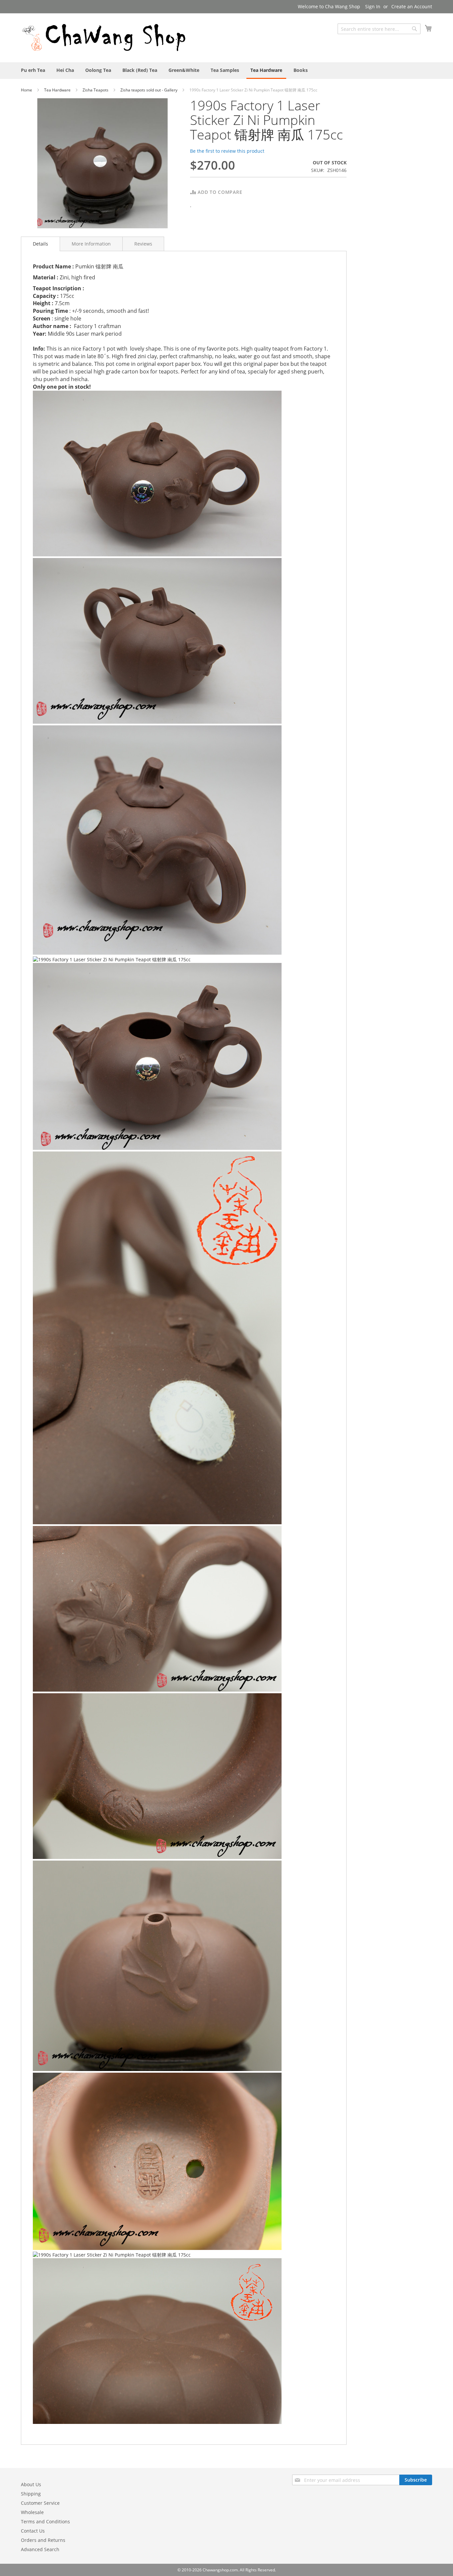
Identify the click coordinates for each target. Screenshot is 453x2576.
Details (40, 244)
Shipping (31, 2494)
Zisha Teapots (96, 90)
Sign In (373, 6)
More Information (91, 244)
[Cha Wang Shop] (104, 37)
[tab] (40, 244)
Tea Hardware (58, 90)
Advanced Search (40, 2549)
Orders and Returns (43, 2540)
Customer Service (40, 2503)
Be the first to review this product (227, 151)
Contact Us (33, 2531)
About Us (31, 2484)
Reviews (143, 244)
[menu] (227, 71)
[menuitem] (33, 70)
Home (27, 90)
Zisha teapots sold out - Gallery (149, 90)
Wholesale (32, 2512)
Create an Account (412, 6)
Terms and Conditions (45, 2521)
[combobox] (379, 29)
